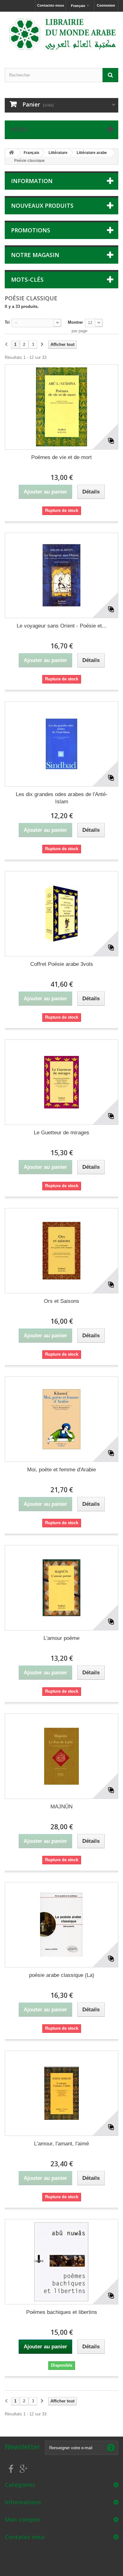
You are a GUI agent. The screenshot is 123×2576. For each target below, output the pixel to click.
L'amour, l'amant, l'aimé (61, 2144)
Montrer (75, 322)
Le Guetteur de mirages (61, 1133)
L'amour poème (61, 1638)
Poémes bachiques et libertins (62, 2312)
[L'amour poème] (61, 1588)
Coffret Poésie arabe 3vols (62, 964)
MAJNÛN (61, 1807)
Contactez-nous (51, 5)
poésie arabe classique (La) (62, 1975)
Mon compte (22, 2519)
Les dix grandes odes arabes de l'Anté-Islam (62, 798)
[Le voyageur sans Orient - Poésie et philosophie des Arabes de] (61, 575)
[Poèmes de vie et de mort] (61, 407)
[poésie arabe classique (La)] (61, 1925)
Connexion (106, 5)
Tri (7, 322)
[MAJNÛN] (61, 1756)
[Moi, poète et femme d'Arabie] (61, 1419)
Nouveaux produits (42, 205)
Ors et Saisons (61, 1301)
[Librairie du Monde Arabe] (61, 34)
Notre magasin (35, 255)
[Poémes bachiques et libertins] (61, 2262)
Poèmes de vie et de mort (61, 457)
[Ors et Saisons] (61, 1251)
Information (32, 181)
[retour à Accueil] (11, 153)
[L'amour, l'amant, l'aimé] (61, 2093)
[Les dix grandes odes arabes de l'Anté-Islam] (61, 744)
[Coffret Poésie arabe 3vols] (61, 914)
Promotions (31, 230)
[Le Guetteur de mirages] (61, 1082)
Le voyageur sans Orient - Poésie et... (62, 626)
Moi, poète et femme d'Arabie (61, 1470)
